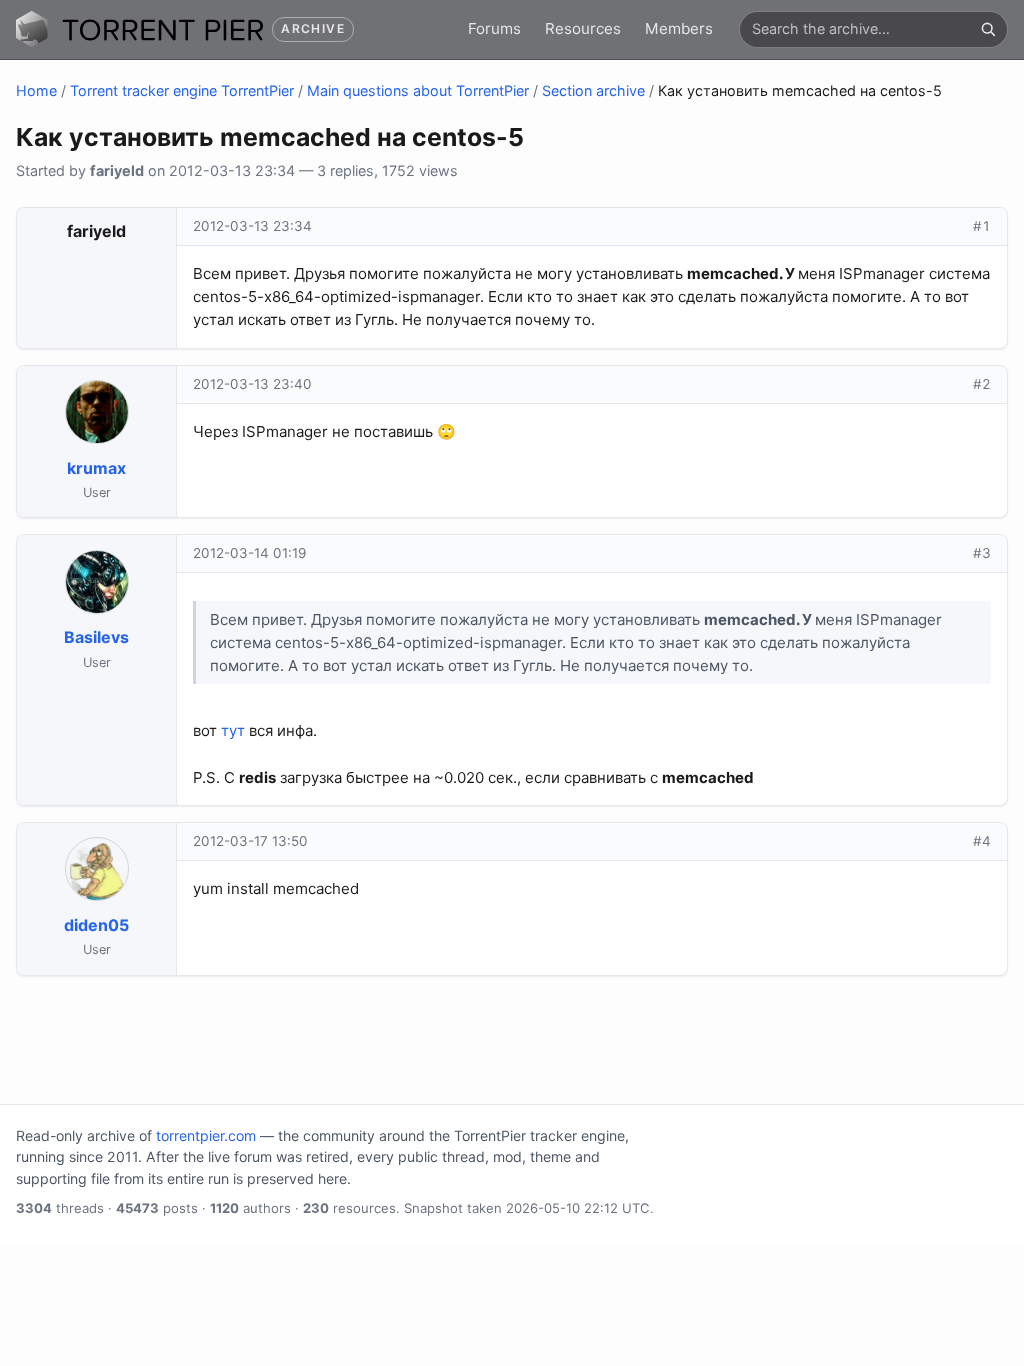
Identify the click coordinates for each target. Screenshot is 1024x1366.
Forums (494, 28)
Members (679, 28)
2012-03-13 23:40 (252, 384)
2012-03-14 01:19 (249, 553)
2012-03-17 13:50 (250, 841)
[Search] (988, 29)
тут (233, 730)
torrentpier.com (206, 1135)
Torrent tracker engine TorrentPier (182, 90)
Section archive (593, 90)
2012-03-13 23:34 (252, 226)
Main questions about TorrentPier (418, 90)
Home (36, 90)
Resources (583, 28)
